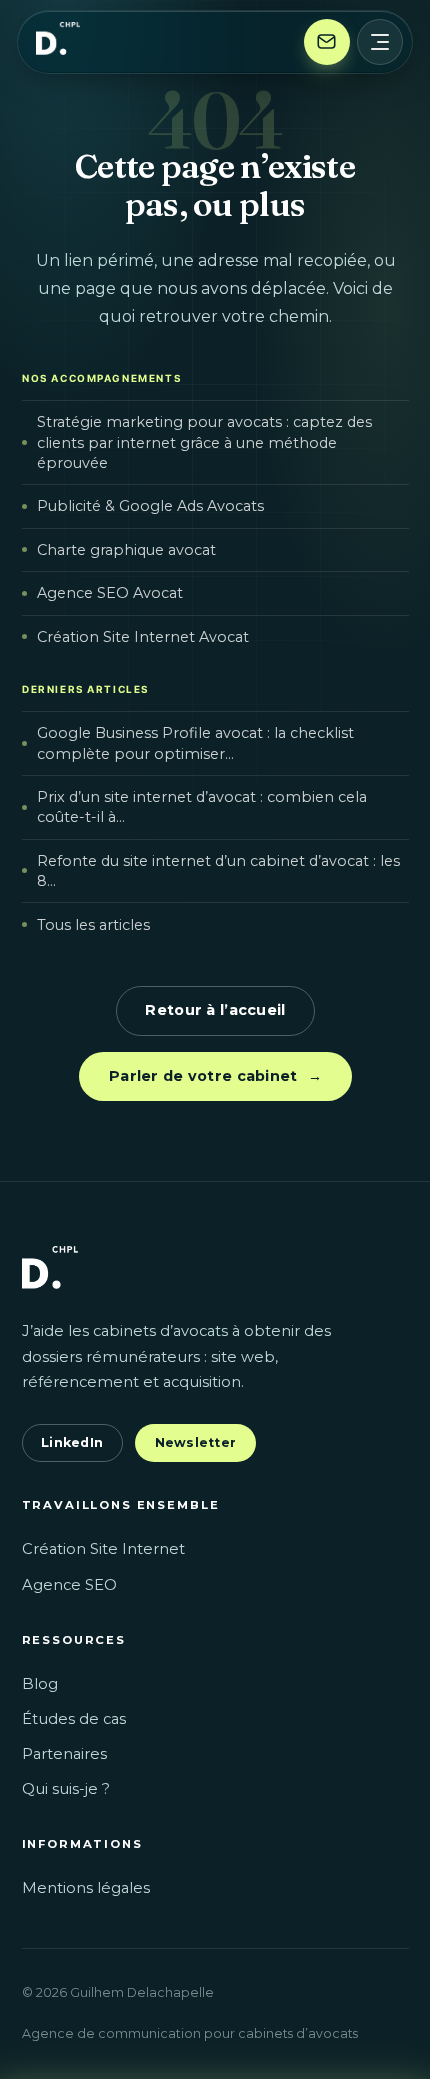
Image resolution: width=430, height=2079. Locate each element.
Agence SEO (69, 1585)
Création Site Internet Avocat (142, 637)
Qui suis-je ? (66, 1789)
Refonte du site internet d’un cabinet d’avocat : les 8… (217, 871)
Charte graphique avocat (125, 550)
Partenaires (64, 1754)
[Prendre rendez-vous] (327, 42)
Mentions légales (86, 1888)
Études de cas (74, 1719)
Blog (40, 1684)
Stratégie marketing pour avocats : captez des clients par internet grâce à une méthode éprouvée (203, 443)
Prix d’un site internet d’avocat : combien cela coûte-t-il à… (201, 808)
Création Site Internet (103, 1549)
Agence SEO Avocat (109, 594)
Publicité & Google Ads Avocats (149, 506)
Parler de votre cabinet (215, 1076)
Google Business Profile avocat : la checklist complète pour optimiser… (194, 744)
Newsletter (196, 1442)
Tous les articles (92, 925)
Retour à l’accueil (215, 1010)
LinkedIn (72, 1442)
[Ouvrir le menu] (380, 42)
